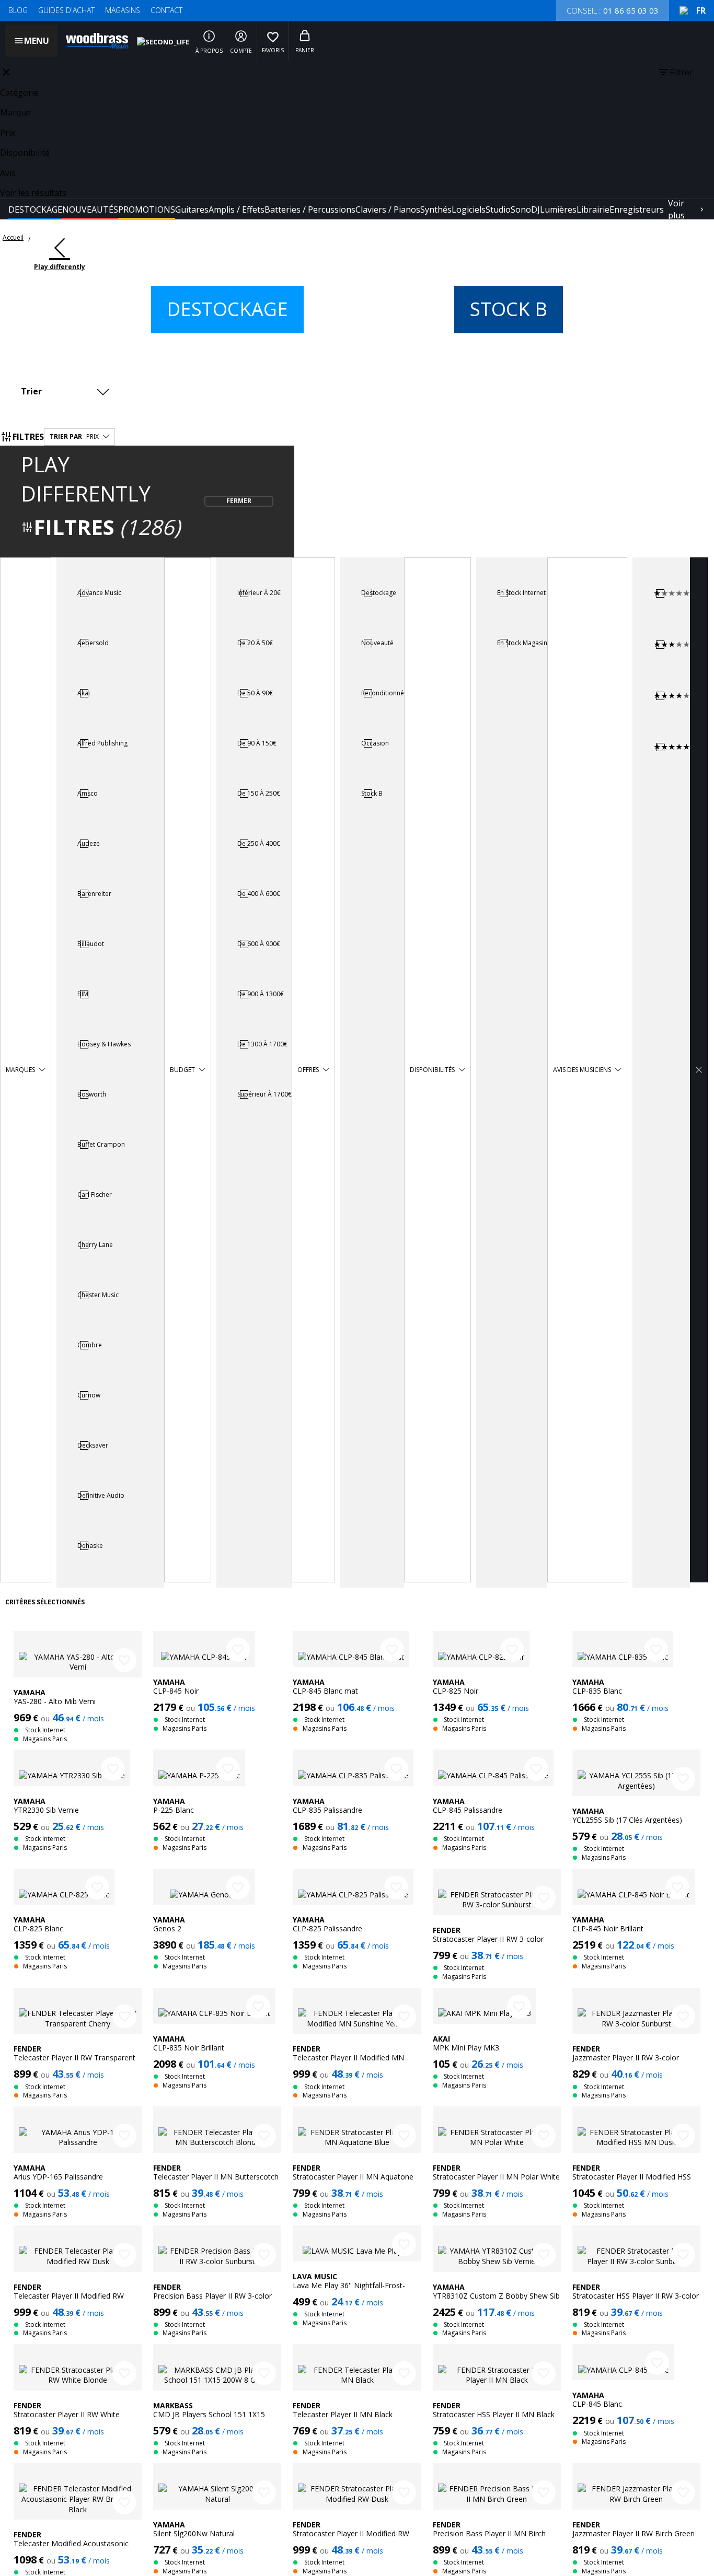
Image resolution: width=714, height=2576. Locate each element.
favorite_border (124, 1660)
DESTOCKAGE (35, 209)
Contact (166, 10)
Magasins (123, 10)
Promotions (147, 209)
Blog (18, 10)
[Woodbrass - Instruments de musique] (92, 41)
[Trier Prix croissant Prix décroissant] (68, 391)
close (6, 72)
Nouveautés (90, 209)
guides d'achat (66, 10)
